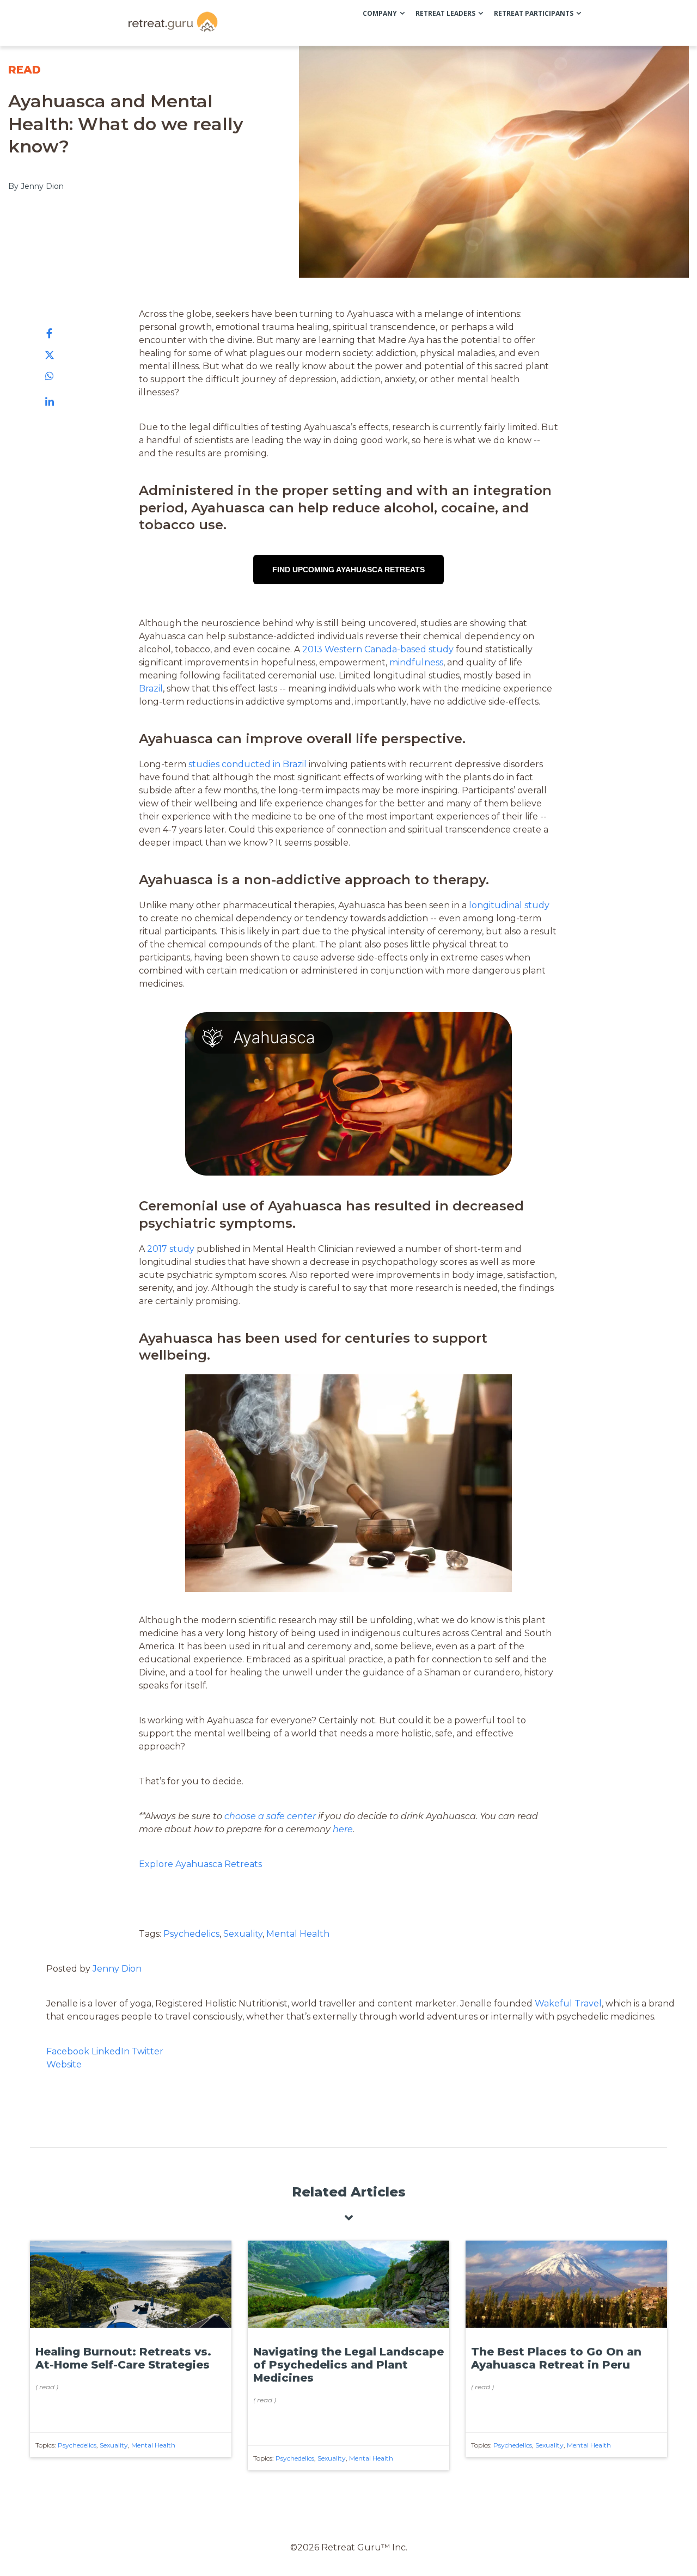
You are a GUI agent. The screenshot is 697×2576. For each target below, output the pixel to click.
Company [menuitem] (380, 13)
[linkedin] (50, 402)
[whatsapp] (50, 376)
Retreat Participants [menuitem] (534, 13)
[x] (50, 355)
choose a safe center (270, 1816)
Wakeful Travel (568, 2003)
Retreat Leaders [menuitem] (445, 13)
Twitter (148, 2051)
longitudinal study (509, 905)
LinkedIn (111, 2051)
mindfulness (416, 662)
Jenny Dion (117, 1969)
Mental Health (298, 1934)
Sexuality (243, 1934)
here (343, 1829)
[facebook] (50, 334)
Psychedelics (191, 1934)
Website (64, 2064)
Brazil (151, 689)
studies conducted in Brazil (247, 764)
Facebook (69, 2051)
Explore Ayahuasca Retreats (200, 1864)
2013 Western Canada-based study (377, 649)
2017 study (171, 1249)
